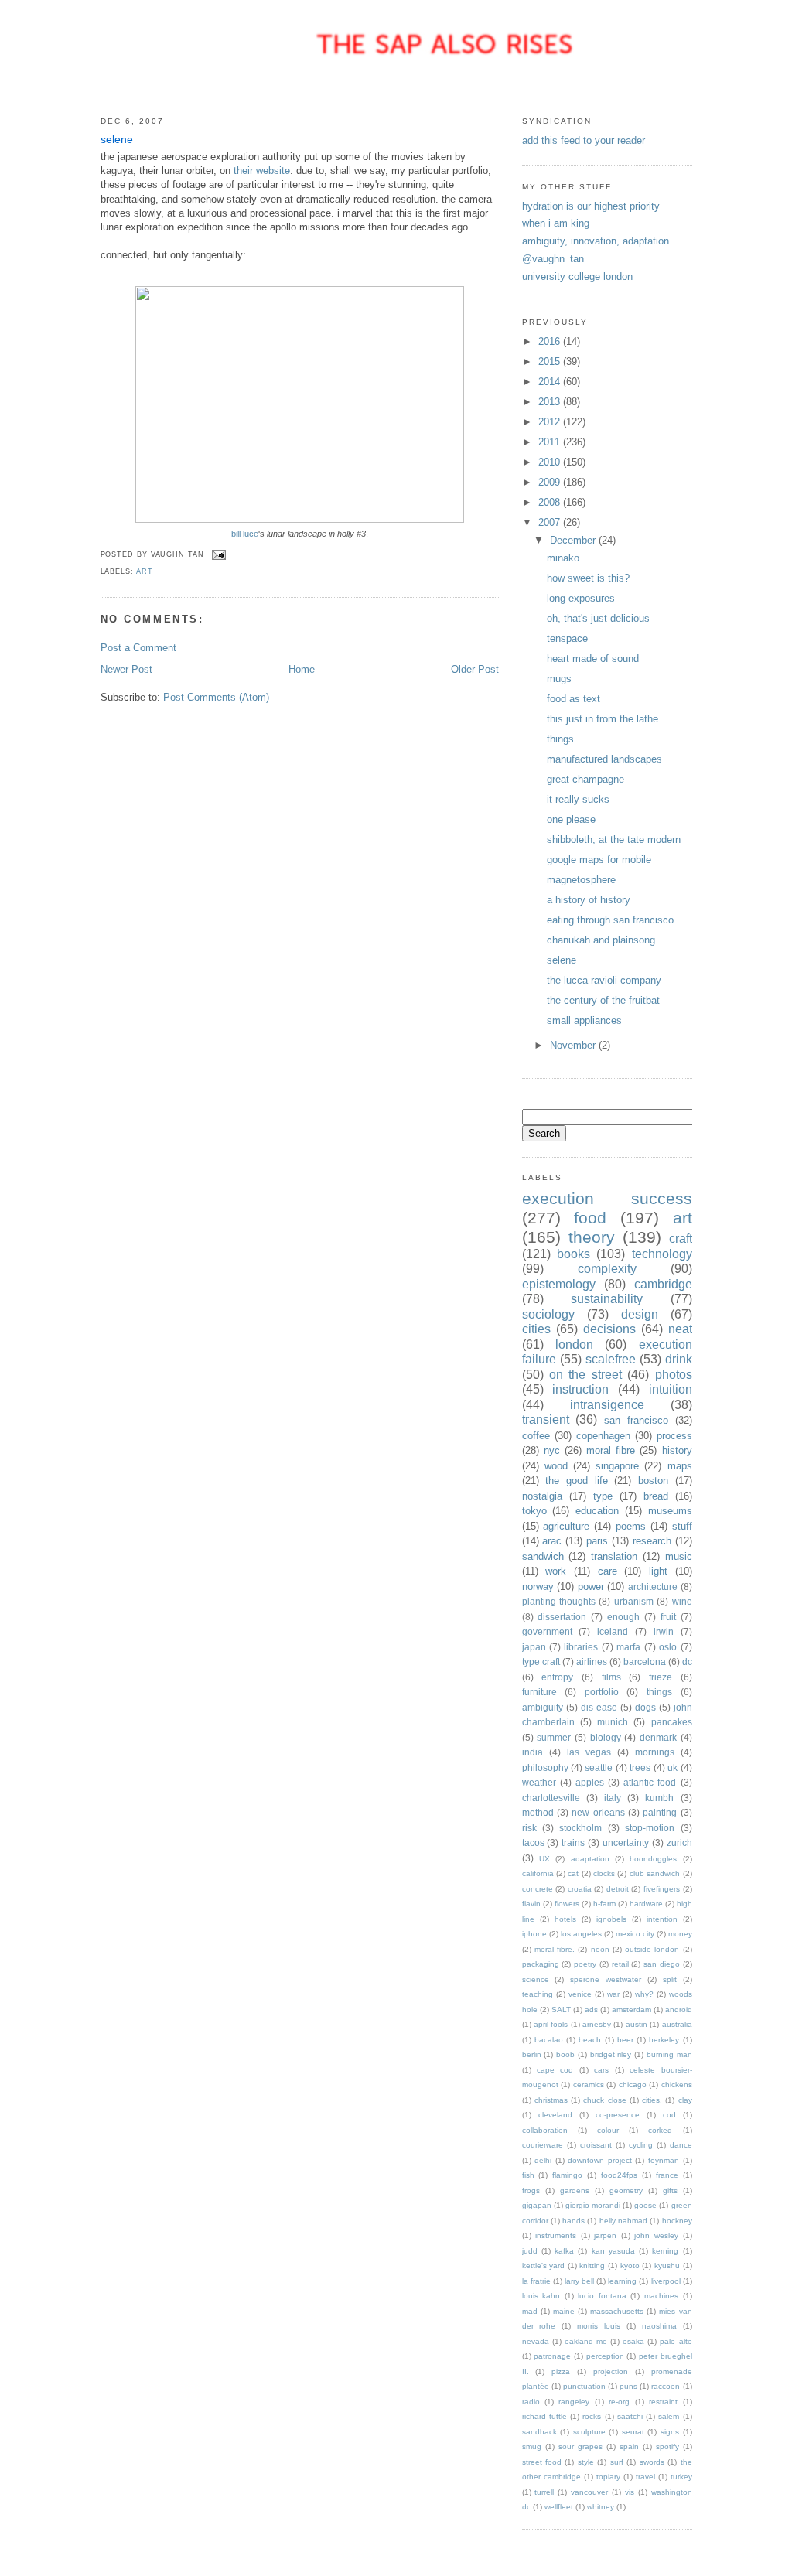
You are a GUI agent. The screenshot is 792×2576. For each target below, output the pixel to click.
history (677, 1450)
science (536, 1979)
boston (653, 1481)
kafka (564, 2251)
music (679, 1556)
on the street (585, 1375)
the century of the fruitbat (603, 1000)
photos (674, 1375)
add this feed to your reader (584, 140)
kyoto (630, 2266)
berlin (532, 2054)
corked (660, 2130)
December (574, 540)
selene (117, 140)
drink (679, 1359)
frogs (531, 2190)
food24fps (619, 2175)
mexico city (635, 1934)
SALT (561, 2010)
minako (563, 558)
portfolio (602, 1692)
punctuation (584, 2386)
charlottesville (551, 1798)
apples (590, 1782)
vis (630, 2492)
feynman (664, 2160)
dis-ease (599, 1707)
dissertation (562, 1617)
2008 (551, 502)
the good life (576, 1481)
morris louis (599, 2326)
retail (620, 1964)
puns (628, 2386)
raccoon (666, 2386)
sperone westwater (606, 1979)
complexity (607, 1269)
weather (539, 1782)
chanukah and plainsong (601, 940)
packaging (541, 1964)
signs (670, 2432)
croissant (596, 2145)
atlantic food (650, 1782)
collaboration (545, 2130)
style (586, 2462)
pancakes (672, 1722)
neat (680, 1329)
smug (532, 2446)
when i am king (556, 223)
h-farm (604, 1904)
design (640, 1314)
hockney (677, 2221)
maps (680, 1466)
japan (534, 1647)
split (670, 1979)
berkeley (664, 2040)
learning (622, 2281)
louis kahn (541, 2296)
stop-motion (650, 1828)
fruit (668, 1617)
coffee (536, 1436)
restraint (663, 2402)
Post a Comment (138, 648)
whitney (601, 2507)
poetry (585, 1964)
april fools (551, 2024)
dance (681, 2145)
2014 (551, 382)
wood (556, 1466)
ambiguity (543, 1707)
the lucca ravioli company (604, 980)
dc (687, 1662)
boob (565, 2054)
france (667, 2175)
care (608, 1571)
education (597, 1511)
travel (645, 2477)
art (145, 571)
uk (673, 1767)
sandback (539, 2432)
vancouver (589, 2492)
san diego (662, 1964)
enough (623, 1617)
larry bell (579, 2281)
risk (529, 1828)
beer (625, 2040)
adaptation (590, 1859)
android (679, 2010)
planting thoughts (559, 1601)
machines (661, 2296)
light (658, 1571)
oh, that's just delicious (598, 618)
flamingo (567, 2175)
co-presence (618, 2115)
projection (611, 2371)
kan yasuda (613, 2251)
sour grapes (580, 2446)
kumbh (659, 1798)
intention (662, 1919)
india (533, 1752)
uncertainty (626, 1842)
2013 (551, 402)
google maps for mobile (599, 860)
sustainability (607, 1299)
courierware (543, 2145)
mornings (655, 1752)
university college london (577, 276)
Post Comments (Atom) (216, 697)
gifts (670, 2190)
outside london (652, 1949)
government (547, 1631)
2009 (551, 482)
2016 (551, 341)
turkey (681, 2477)
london (574, 1344)
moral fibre (611, 1450)
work (556, 1571)
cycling (641, 2145)
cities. (652, 2100)
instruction (580, 1389)
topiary (608, 2477)
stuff (682, 1526)
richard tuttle (544, 2416)
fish (528, 2175)
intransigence (607, 1405)
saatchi (630, 2416)
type (603, 1496)
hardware (646, 1904)
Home (302, 669)
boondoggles (653, 1859)
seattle (599, 1767)
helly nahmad (623, 2221)
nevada (536, 2341)
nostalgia (542, 1496)
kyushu (667, 2266)
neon (600, 1949)
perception (605, 2356)
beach (590, 2040)
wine (682, 1601)
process (674, 1436)
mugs (559, 679)
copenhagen (603, 1436)
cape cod (555, 2070)
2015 (551, 362)
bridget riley (611, 2054)
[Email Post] (218, 554)
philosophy (545, 1767)
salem (669, 2416)
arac (552, 1541)
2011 (551, 442)
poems (631, 1526)
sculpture (589, 2432)
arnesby (597, 2024)
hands (574, 2221)
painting (660, 1812)
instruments (556, 2235)
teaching (538, 1994)
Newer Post (126, 669)
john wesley (656, 2235)
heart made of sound (593, 659)
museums (670, 1511)
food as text (574, 699)
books (574, 1254)
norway (538, 1587)
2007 (551, 522)
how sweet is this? (588, 578)
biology (606, 1737)
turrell (544, 2492)
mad (530, 2311)
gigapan (537, 2205)
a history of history (589, 900)
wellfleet (559, 2507)
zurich (679, 1842)
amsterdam (632, 2010)
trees (640, 1767)
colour (608, 2130)
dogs (645, 1707)
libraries (581, 1647)
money (680, 1934)
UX (544, 1859)
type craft (541, 1662)
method (538, 1812)
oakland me (586, 2341)
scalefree (611, 1359)
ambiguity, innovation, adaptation (596, 241)
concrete (538, 1889)
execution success (607, 1198)
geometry (626, 2190)
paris (597, 1541)
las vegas (589, 1752)
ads (591, 2010)
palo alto (676, 2341)
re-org (619, 2402)
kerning (665, 2251)
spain (629, 2446)
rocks (592, 2416)
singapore (617, 1466)
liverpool (666, 2281)
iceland (613, 1631)
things (560, 739)
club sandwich (655, 1873)
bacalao (549, 2040)
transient (546, 1419)
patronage (552, 2356)
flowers (567, 1904)
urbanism (634, 1601)
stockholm (580, 1828)
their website (262, 171)
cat (573, 1873)
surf (617, 2462)
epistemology (559, 1284)
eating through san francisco (610, 920)
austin (637, 2024)
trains (573, 1842)
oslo (668, 1647)
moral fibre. (555, 1949)
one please (571, 819)
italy (613, 1798)
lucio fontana (602, 2296)
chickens (677, 2085)
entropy (557, 1677)
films (611, 1677)
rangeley (574, 2402)
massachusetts (617, 2311)
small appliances (584, 1020)
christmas (551, 2100)
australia (677, 2024)
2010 (551, 462)
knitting (592, 2266)
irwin (664, 1631)
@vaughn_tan (553, 259)
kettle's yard (544, 2266)
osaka (633, 2341)
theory (592, 1237)
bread (656, 1496)
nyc (552, 1450)
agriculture (566, 1526)
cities (536, 1329)
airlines (592, 1662)
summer (554, 1737)
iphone (534, 1934)
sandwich (543, 1556)
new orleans (598, 1812)
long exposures (581, 598)
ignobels (611, 1919)
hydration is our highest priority (591, 206)
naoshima (659, 2326)
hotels (565, 1919)
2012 (551, 422)
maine (564, 2311)
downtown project (600, 2160)
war (613, 1994)
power (591, 1587)
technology (662, 1254)
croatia (580, 1889)
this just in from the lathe (603, 719)
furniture (539, 1692)
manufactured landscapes (604, 759)
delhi (543, 2160)
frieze (661, 1677)
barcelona (645, 1662)
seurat (633, 2432)
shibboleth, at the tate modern (614, 839)
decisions (609, 1329)
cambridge (663, 1284)
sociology (548, 1314)
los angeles (581, 1934)
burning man (669, 2054)
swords (652, 2462)
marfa (628, 1647)
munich (613, 1722)
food (590, 1218)
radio (531, 2402)
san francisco (636, 1420)
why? (644, 1994)
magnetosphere (581, 880)
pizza (561, 2371)
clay (685, 2100)
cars (601, 2070)
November (574, 1045)
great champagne (585, 779)
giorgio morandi (593, 2205)
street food (542, 2462)
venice (580, 1994)
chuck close (604, 2100)
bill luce (245, 534)
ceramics (589, 2085)
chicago (633, 2085)
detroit (618, 1889)
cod (669, 2115)
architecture (653, 1587)
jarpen (605, 2235)
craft (681, 1239)
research (652, 1541)
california (538, 1873)
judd (530, 2251)
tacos (533, 1842)
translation (614, 1556)
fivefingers (662, 1889)
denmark (658, 1737)
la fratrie (536, 2281)
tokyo (534, 1511)
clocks (604, 1873)
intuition (671, 1389)
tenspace (567, 638)
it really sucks (578, 799)
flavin (531, 1904)
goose (645, 2205)
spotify (667, 2446)
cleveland (555, 2115)
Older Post (475, 669)
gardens (575, 2190)
